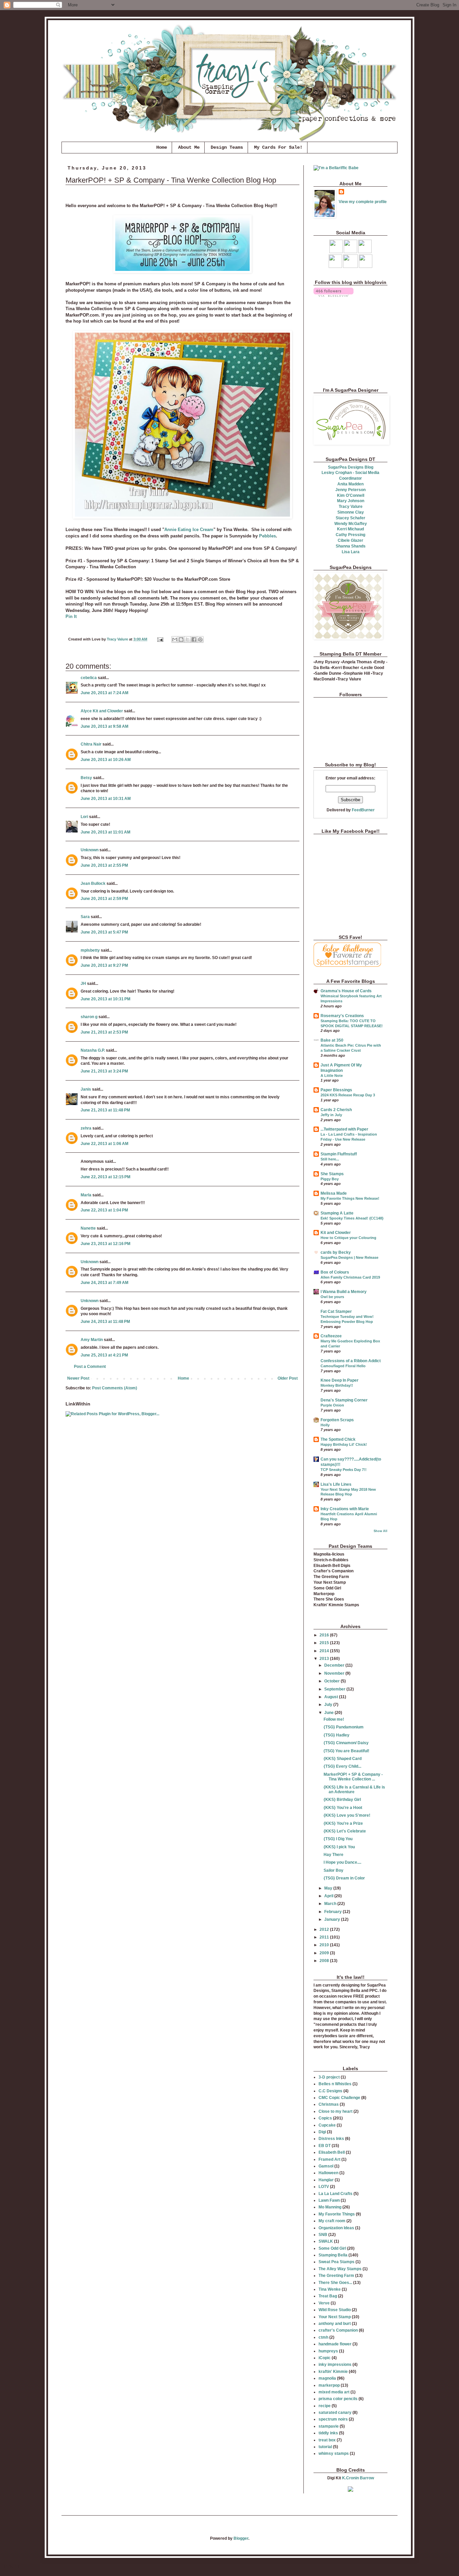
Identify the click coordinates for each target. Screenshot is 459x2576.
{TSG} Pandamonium (344, 1727)
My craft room (332, 2221)
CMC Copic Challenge (339, 2098)
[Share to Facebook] (194, 639)
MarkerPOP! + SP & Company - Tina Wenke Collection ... (353, 1777)
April (329, 1896)
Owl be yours (332, 1297)
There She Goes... (335, 2283)
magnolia (327, 2378)
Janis (86, 1089)
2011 (325, 1937)
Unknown (90, 850)
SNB (323, 2235)
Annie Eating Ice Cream (189, 530)
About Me (189, 147)
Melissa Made (334, 1193)
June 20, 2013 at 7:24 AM (105, 693)
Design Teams (227, 147)
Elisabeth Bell (332, 2152)
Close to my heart (336, 2111)
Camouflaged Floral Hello (343, 1366)
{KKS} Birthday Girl (342, 1800)
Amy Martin (92, 1340)
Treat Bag (328, 2296)
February (333, 1912)
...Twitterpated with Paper (344, 1129)
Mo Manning (330, 2207)
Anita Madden (350, 484)
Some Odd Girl (332, 2248)
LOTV (324, 2187)
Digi (322, 2132)
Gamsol (326, 2166)
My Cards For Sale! (278, 147)
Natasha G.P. (93, 1050)
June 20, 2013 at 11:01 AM (106, 832)
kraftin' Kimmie (333, 2372)
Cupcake (327, 2125)
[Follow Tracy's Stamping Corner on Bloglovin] (333, 295)
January (333, 1919)
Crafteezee (331, 1336)
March (331, 1904)
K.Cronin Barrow (358, 2478)
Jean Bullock (93, 884)
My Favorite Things (337, 2214)
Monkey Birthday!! (337, 1385)
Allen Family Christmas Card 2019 (350, 1277)
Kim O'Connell (351, 495)
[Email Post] (160, 639)
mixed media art (334, 2392)
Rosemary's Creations (342, 1016)
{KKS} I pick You (339, 1847)
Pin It (71, 616)
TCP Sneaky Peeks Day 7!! (344, 1470)
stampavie (329, 2426)
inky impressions (335, 2365)
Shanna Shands (351, 546)
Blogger (241, 2538)
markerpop (329, 2385)
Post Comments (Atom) (115, 1388)
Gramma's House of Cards (346, 991)
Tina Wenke (330, 2289)
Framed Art (329, 2159)
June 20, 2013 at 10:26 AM (106, 760)
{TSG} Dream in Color (344, 1878)
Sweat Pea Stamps (337, 2262)
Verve (324, 2303)
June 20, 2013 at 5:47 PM (104, 932)
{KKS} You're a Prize (343, 1823)
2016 (325, 1635)
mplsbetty (90, 950)
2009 (325, 1953)
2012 (325, 1929)
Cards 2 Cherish (336, 1110)
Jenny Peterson (350, 490)
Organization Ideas (336, 2228)
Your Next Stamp (335, 2317)
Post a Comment (90, 1367)
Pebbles (267, 536)
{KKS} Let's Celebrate (345, 1831)
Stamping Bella (333, 2255)
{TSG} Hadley (337, 1735)
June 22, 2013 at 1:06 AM (105, 1144)
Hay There (333, 1855)
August (332, 1697)
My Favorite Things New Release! (350, 1198)
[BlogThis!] (181, 639)
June (329, 1713)
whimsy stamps (334, 2453)
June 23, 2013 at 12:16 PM (106, 1244)
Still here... (330, 1159)
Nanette (88, 1228)
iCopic (325, 2358)
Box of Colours (335, 1272)
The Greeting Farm (336, 2276)
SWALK (326, 2241)
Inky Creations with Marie (345, 1509)
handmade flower (335, 2344)
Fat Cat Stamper (336, 1311)
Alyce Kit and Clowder (102, 711)
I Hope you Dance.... (342, 1862)
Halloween (328, 2173)
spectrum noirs (333, 2419)
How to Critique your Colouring (348, 1238)
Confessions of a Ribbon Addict (351, 1361)
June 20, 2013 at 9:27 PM (104, 965)
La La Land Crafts (336, 2194)
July (329, 1705)
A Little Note (332, 1076)
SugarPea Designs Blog (351, 467)
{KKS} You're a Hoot (343, 1808)
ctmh (323, 2337)
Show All (381, 1531)
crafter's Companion (338, 2330)
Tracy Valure (351, 507)
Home (162, 147)
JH (83, 984)
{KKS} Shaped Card (343, 1759)
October (332, 1681)
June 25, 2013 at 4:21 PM (104, 1355)
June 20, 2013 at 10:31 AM (106, 799)
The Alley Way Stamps (340, 2269)
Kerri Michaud (350, 529)
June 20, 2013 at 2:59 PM (104, 899)
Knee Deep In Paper (340, 1380)
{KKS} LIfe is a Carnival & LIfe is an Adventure (354, 1790)
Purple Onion (332, 1405)
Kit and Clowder (336, 1233)
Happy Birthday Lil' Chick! (344, 1444)
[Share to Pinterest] (200, 639)
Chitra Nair (91, 744)
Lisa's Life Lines (336, 1484)
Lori (84, 817)
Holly (325, 1425)
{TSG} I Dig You (338, 1839)
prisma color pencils (338, 2399)
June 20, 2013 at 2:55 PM (104, 865)
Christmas (329, 2104)
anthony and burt (335, 2324)
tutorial (325, 2447)
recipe (325, 2406)
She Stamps (332, 1174)
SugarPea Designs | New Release (349, 1257)
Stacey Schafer (350, 518)
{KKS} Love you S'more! (347, 1815)
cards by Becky (336, 1252)
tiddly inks (328, 2433)
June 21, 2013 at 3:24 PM (104, 1071)
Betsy (86, 778)
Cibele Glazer (350, 540)
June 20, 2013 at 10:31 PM (106, 999)
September (335, 1689)
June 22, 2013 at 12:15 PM (106, 1177)
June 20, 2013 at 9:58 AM (105, 726)
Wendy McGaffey (351, 524)
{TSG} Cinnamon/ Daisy (346, 1743)
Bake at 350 (332, 1040)
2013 (325, 1659)
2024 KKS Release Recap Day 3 (348, 1095)
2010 (325, 1945)
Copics (325, 2118)
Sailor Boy (333, 1870)
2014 (325, 1651)
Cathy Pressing (350, 535)
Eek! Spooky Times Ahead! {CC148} (352, 1218)
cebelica (89, 678)
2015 (325, 1643)
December (335, 1665)
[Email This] (175, 639)
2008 (325, 1961)
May (329, 1888)
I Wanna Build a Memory (344, 1292)
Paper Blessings (336, 1090)
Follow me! (334, 1719)
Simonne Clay (351, 512)
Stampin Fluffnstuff (339, 1154)
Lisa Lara (351, 552)
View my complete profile (363, 202)
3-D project (329, 2077)
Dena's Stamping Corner (344, 1400)
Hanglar (326, 2180)
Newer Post (78, 1378)
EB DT (325, 2146)
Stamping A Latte (337, 1213)
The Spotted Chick (338, 1439)
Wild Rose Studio (335, 2310)
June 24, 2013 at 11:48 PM (105, 1322)
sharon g (89, 1017)
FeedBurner (363, 810)
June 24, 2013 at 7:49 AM (105, 1283)
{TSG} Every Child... (342, 1766)
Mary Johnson (351, 501)
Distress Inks (331, 2139)
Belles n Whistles (335, 2084)
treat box (327, 2440)
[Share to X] (187, 639)
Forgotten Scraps (337, 1420)
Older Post (288, 1378)
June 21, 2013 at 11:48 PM (105, 1110)
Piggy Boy (330, 1179)
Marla (86, 1195)
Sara (85, 917)
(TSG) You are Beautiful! (346, 1751)
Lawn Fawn (329, 2200)
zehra (86, 1128)
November (335, 1673)
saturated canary (335, 2413)
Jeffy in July (331, 1115)
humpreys (328, 2351)
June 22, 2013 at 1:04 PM (104, 1210)
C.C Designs (330, 2091)
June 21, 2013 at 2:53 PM (104, 1032)
